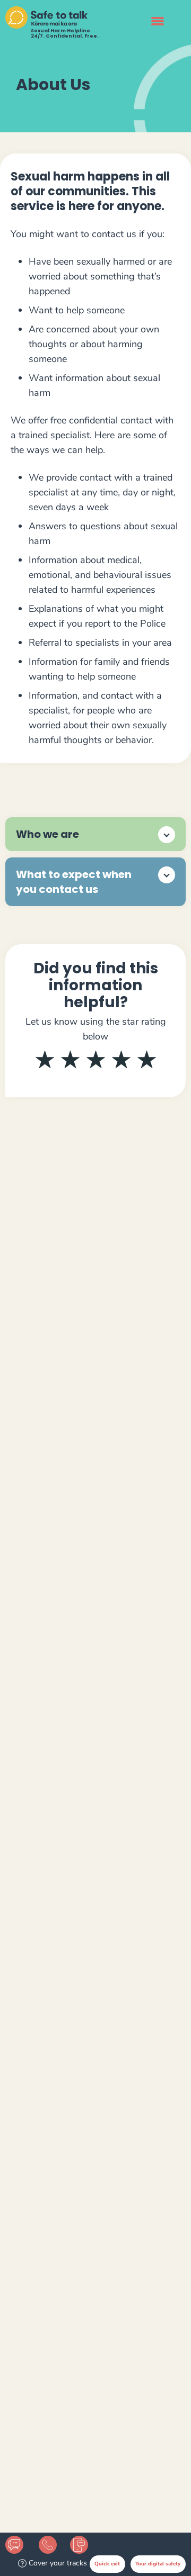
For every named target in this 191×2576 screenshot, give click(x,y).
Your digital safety (158, 2564)
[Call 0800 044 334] (48, 2545)
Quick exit (107, 2564)
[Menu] (158, 17)
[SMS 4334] (79, 2545)
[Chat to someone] (14, 2545)
